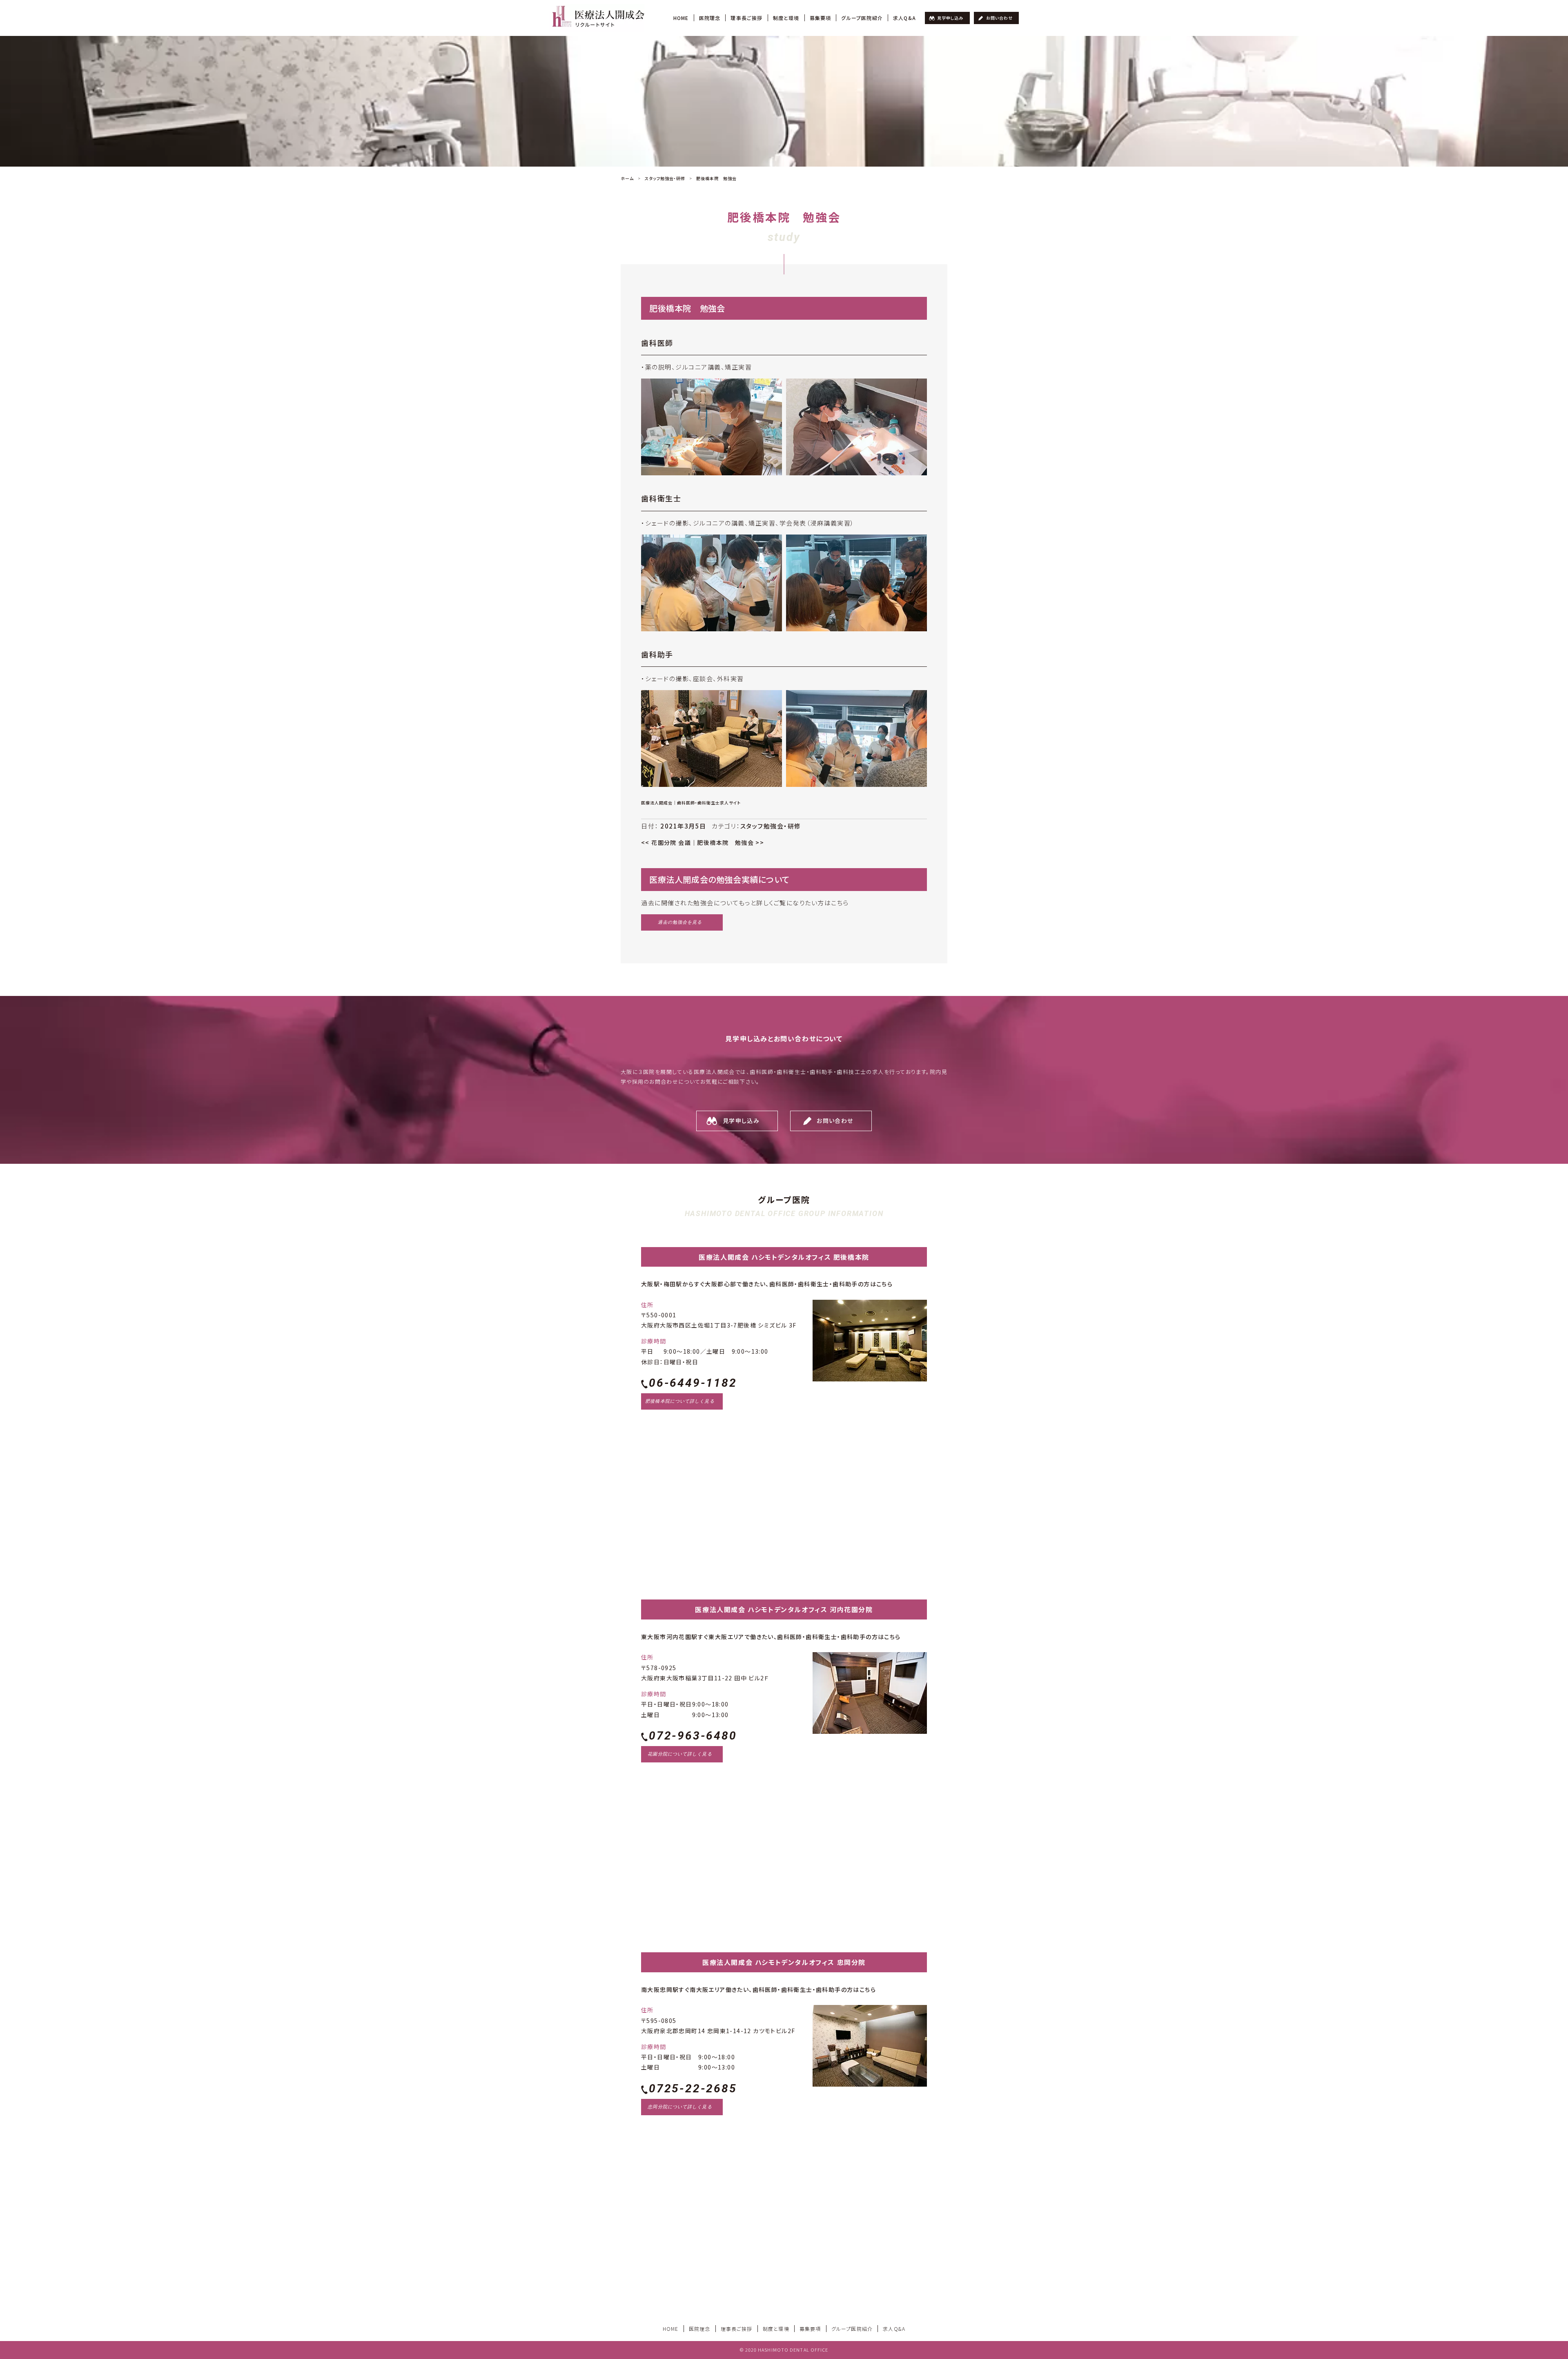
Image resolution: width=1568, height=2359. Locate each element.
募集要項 (821, 18)
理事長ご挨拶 (746, 18)
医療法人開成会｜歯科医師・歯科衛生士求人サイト (691, 803)
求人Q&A (904, 18)
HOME (681, 18)
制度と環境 (786, 18)
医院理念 (710, 18)
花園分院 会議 (666, 842)
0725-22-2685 (693, 2088)
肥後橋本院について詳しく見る (680, 1401)
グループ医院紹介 (862, 18)
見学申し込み (950, 18)
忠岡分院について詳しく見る (680, 2107)
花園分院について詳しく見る (680, 1754)
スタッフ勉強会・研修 (771, 826)
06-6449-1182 (693, 1383)
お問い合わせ (999, 18)
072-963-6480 (693, 1736)
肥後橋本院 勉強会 (731, 842)
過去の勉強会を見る (680, 922)
